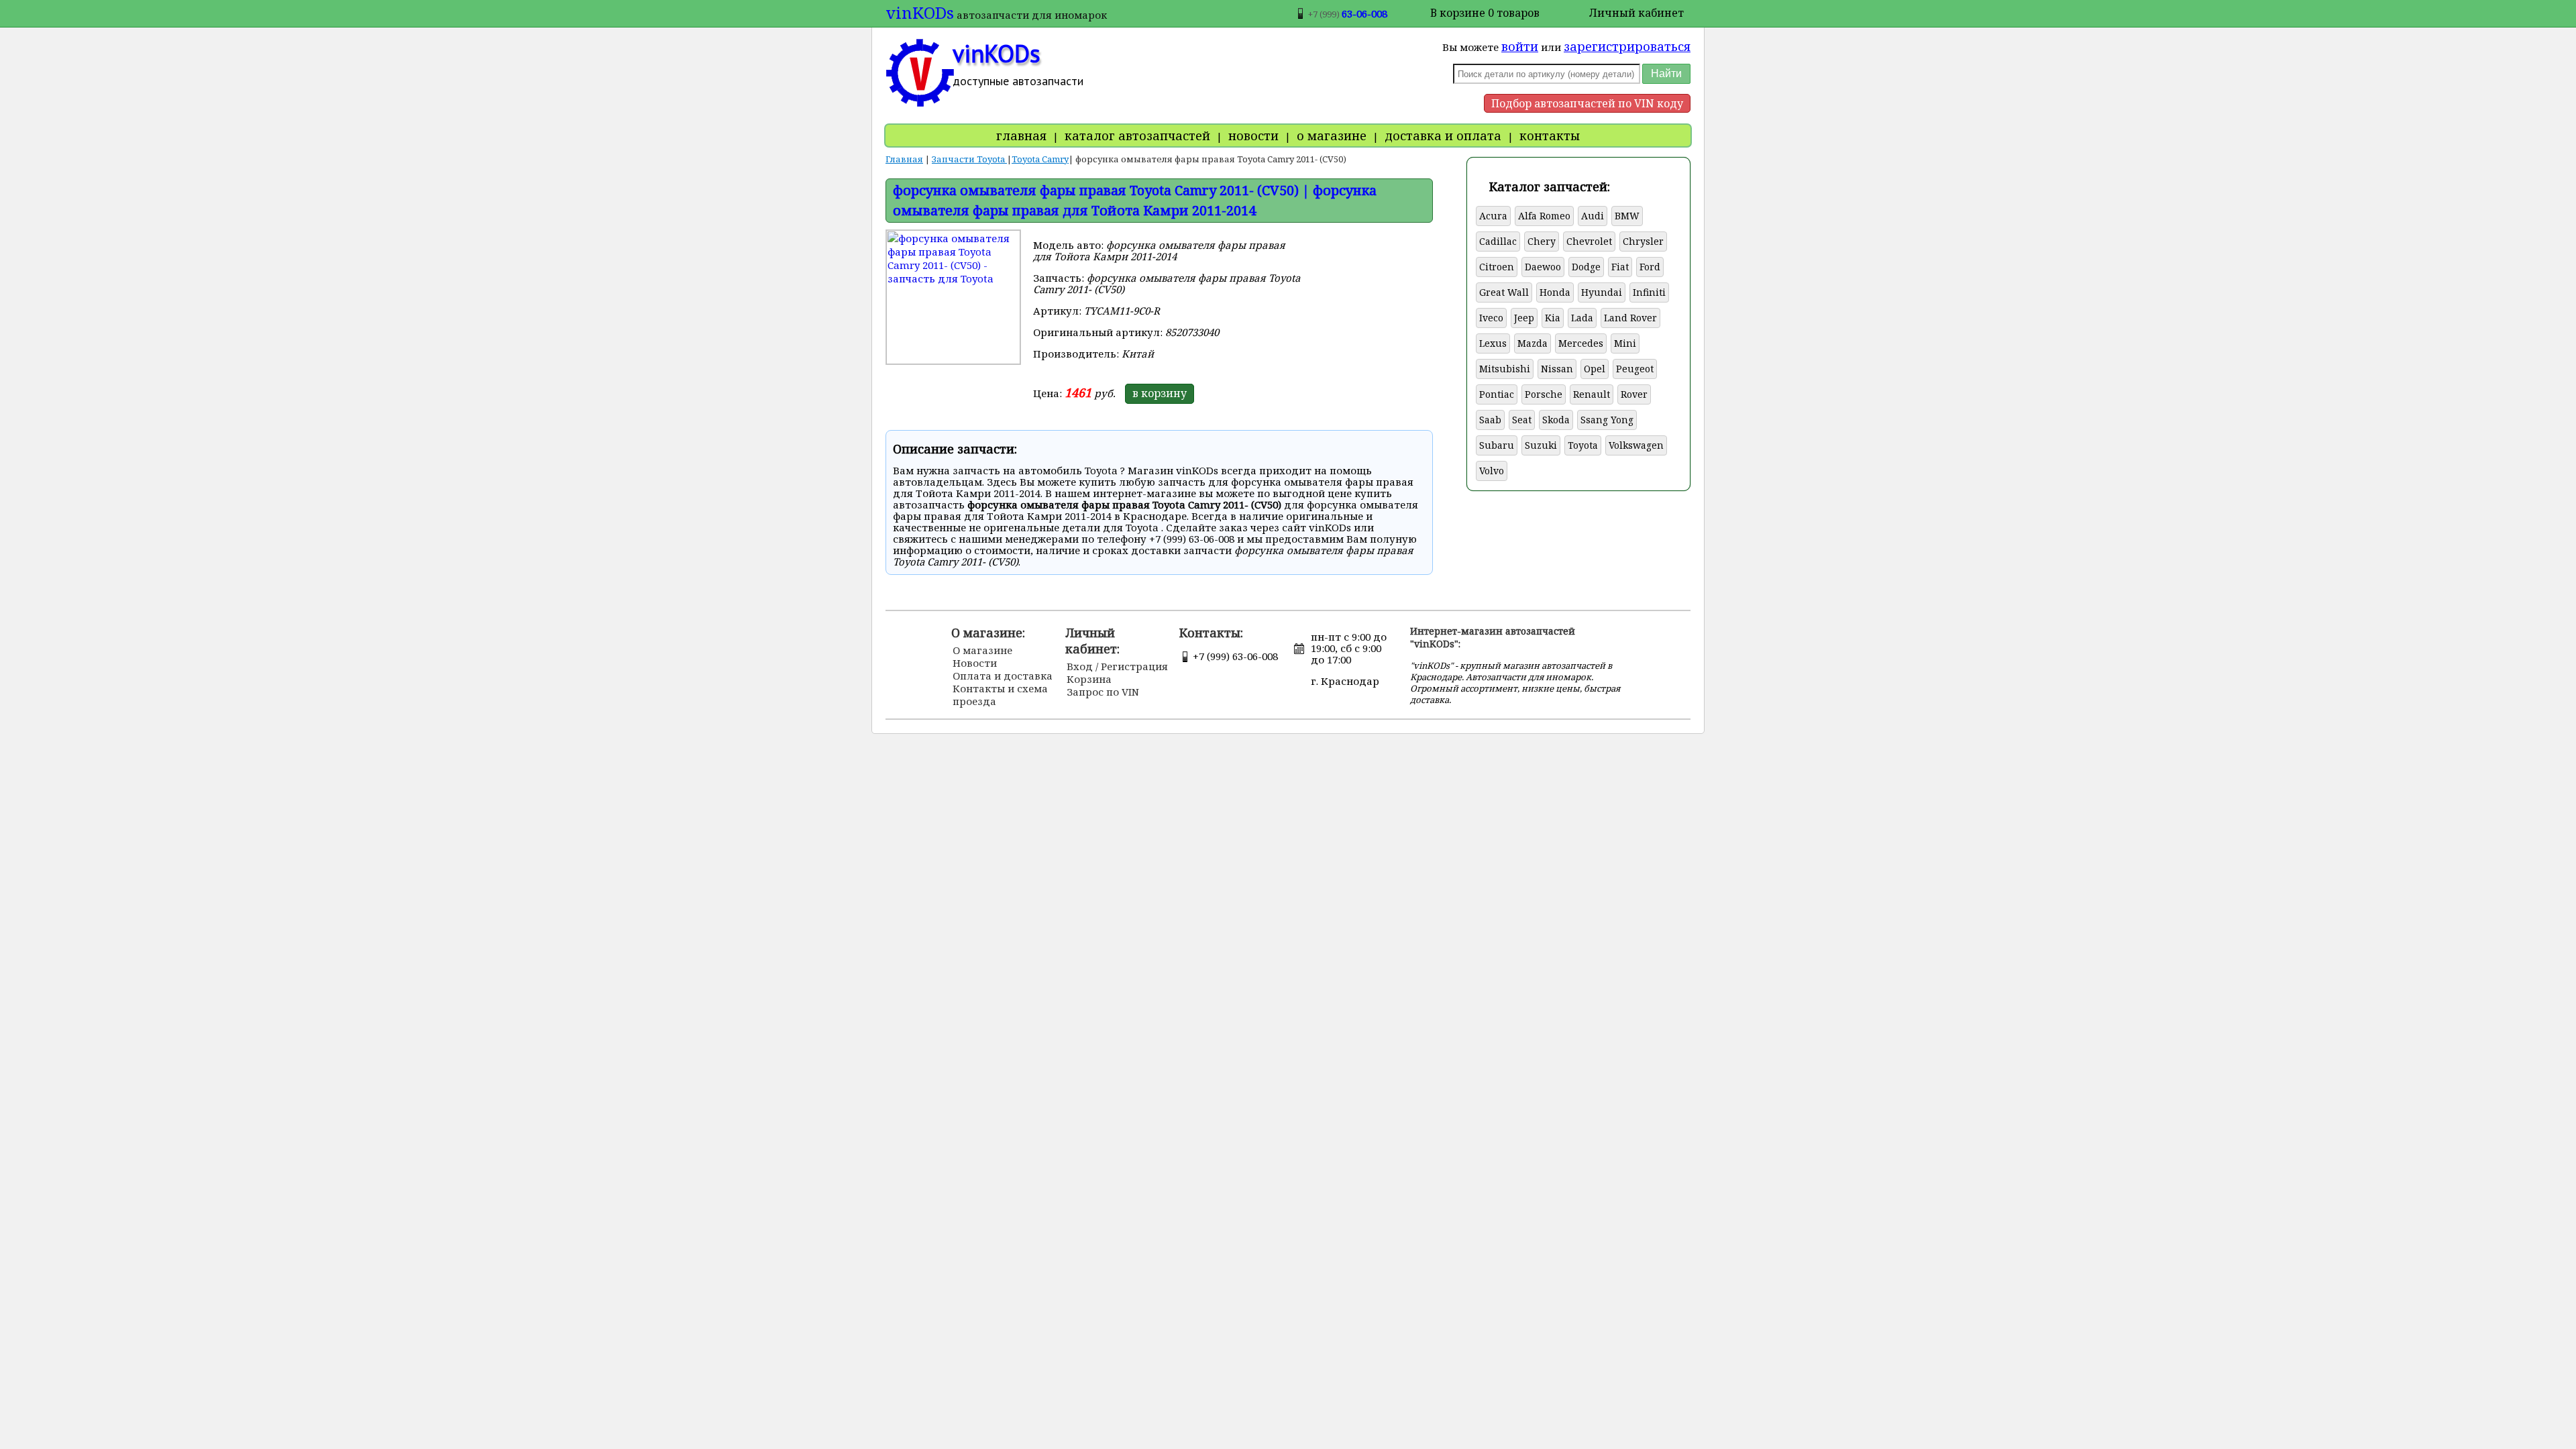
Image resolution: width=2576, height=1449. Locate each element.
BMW (1627, 216)
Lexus (1493, 343)
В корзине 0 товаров (1485, 13)
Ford (1650, 267)
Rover (1634, 394)
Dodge (1586, 267)
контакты (1550, 136)
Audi (1593, 216)
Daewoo (1543, 267)
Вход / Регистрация (1117, 666)
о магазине (1332, 136)
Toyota (1583, 445)
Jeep (1524, 318)
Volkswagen (1636, 445)
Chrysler (1643, 241)
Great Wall (1504, 292)
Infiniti (1649, 292)
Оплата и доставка (1003, 676)
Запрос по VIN (1103, 692)
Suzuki (1541, 445)
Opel (1595, 369)
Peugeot (1635, 369)
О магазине (982, 650)
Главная (904, 159)
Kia (1553, 318)
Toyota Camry (1040, 159)
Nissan (1557, 369)
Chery (1542, 241)
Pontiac (1497, 394)
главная (1021, 136)
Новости (975, 663)
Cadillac (1498, 241)
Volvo (1492, 471)
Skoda (1556, 420)
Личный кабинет (1636, 13)
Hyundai (1602, 292)
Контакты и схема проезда (1000, 695)
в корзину (1160, 393)
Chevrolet (1589, 241)
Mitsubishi (1505, 369)
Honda (1555, 292)
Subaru (1497, 445)
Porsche (1544, 394)
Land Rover (1630, 318)
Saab (1490, 420)
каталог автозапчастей (1137, 136)
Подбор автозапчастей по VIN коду (1587, 103)
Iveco (1491, 318)
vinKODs (920, 12)
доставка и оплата (1443, 136)
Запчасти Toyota (969, 159)
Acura (1493, 216)
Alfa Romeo (1544, 216)
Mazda (1533, 343)
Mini (1625, 343)
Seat (1522, 420)
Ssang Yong (1607, 420)
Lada (1582, 318)
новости (1253, 136)
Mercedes (1581, 343)
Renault (1592, 394)
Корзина (1089, 679)
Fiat (1620, 267)
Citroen (1497, 267)
